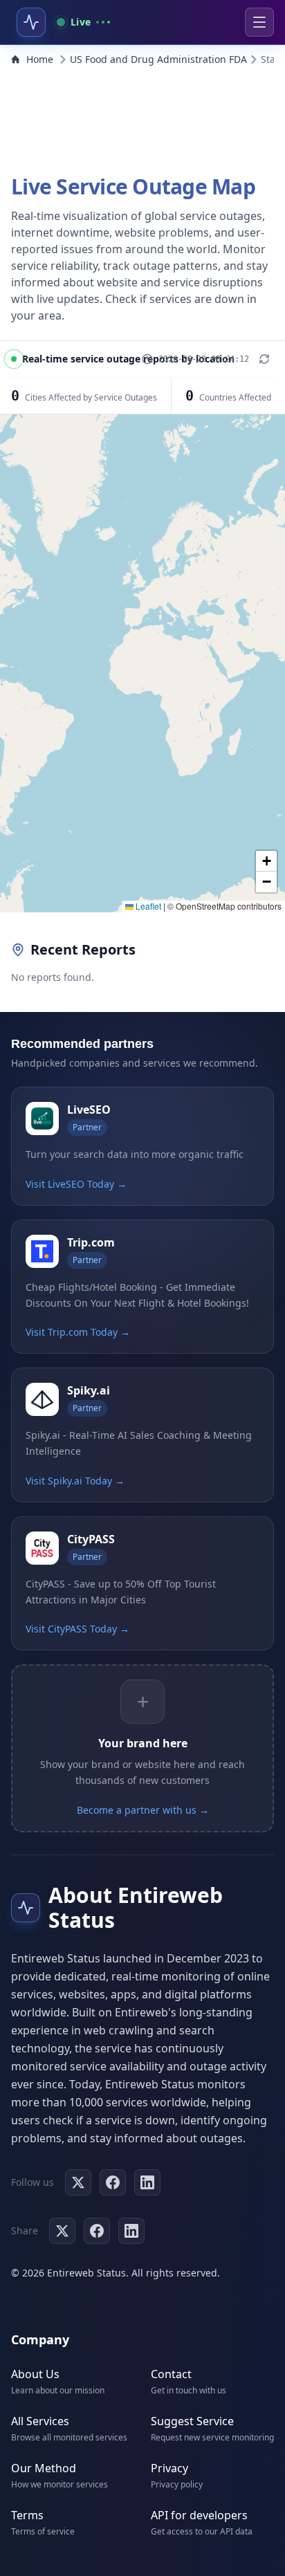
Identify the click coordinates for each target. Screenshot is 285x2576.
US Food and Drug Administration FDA (158, 59)
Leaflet (147, 906)
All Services (40, 2421)
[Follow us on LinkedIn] (147, 2182)
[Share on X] (62, 2231)
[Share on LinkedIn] (131, 2231)
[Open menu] (259, 22)
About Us (35, 2374)
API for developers (199, 2515)
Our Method (44, 2468)
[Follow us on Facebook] (113, 2182)
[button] (266, 861)
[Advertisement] (142, 116)
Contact (171, 2374)
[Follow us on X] (78, 2182)
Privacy (169, 2468)
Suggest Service (192, 2421)
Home (40, 59)
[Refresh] (264, 359)
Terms (27, 2515)
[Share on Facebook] (97, 2231)
